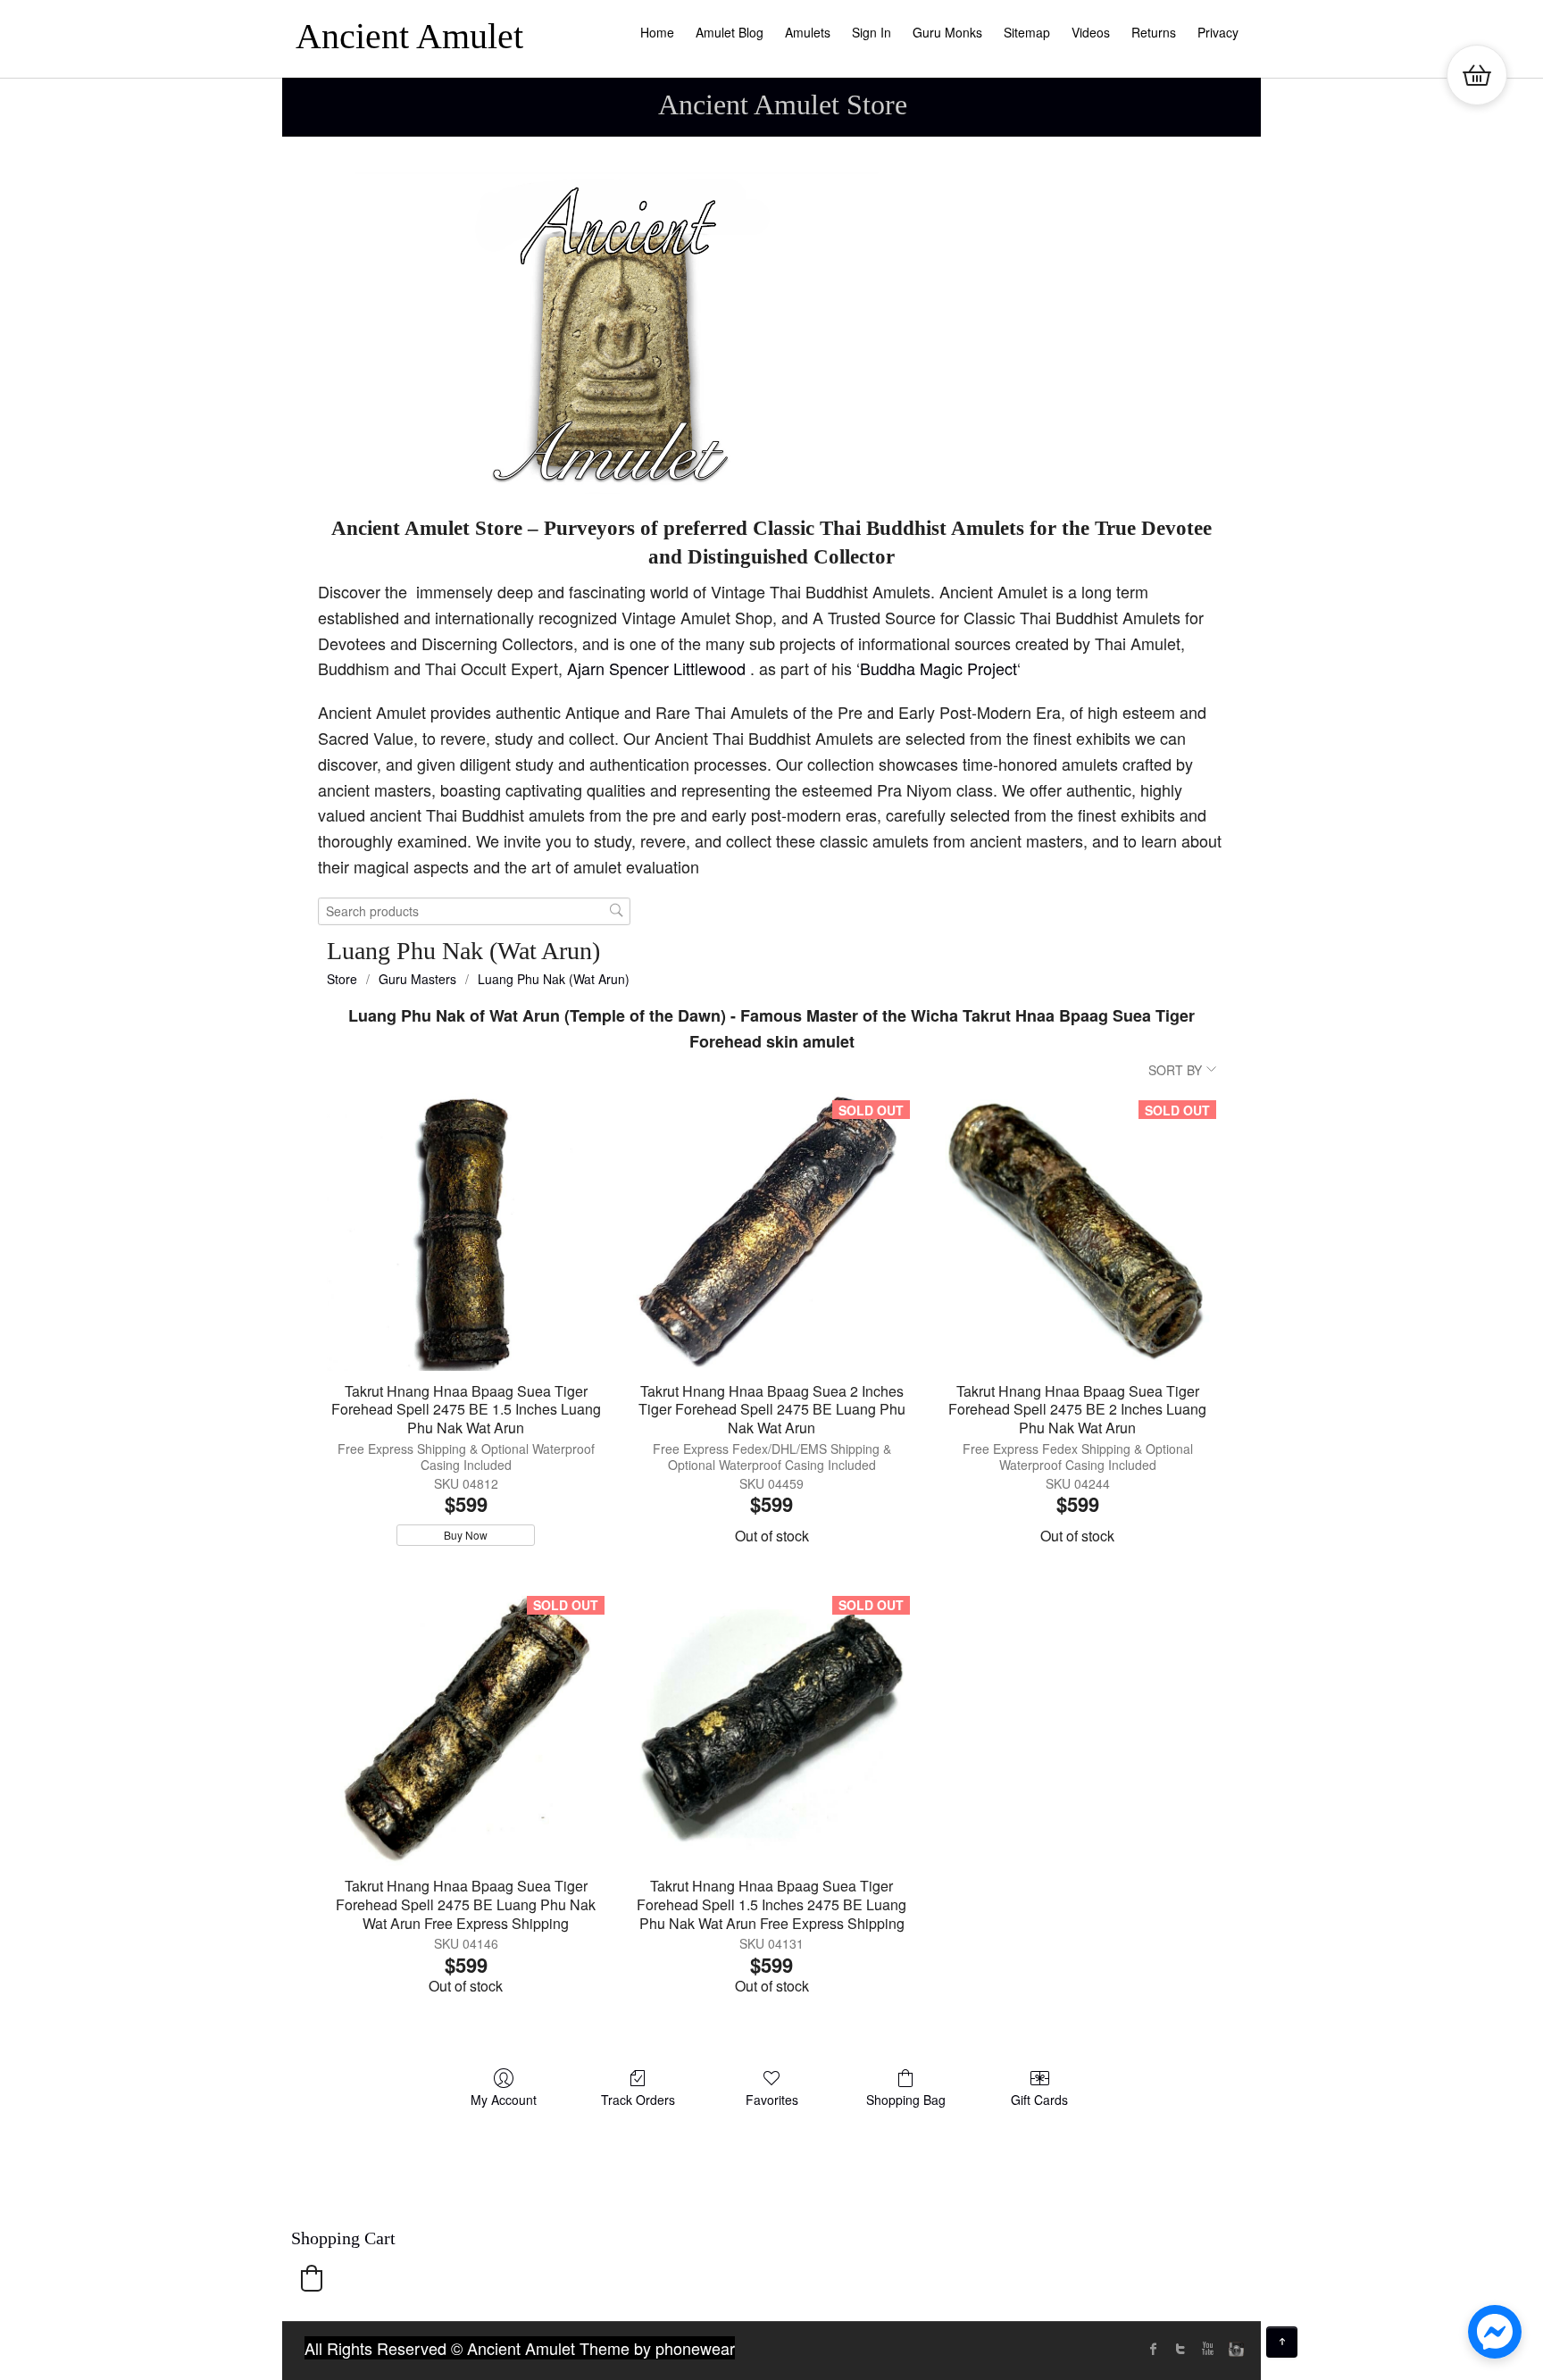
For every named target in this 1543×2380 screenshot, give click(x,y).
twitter (1180, 2349)
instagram (1234, 2349)
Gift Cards (1039, 2099)
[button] (312, 2278)
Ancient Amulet (409, 36)
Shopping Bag (906, 2099)
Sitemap (1027, 32)
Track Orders (638, 2099)
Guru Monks (947, 32)
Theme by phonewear (657, 2348)
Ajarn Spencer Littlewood (659, 668)
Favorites (772, 2099)
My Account (504, 2099)
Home (657, 32)
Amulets (808, 32)
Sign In (872, 32)
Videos (1091, 32)
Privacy (1218, 32)
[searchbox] (474, 911)
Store (342, 979)
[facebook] (1154, 2349)
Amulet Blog (730, 32)
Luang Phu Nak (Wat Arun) (554, 979)
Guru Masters (417, 979)
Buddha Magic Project (938, 668)
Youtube (1207, 2349)
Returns (1154, 32)
